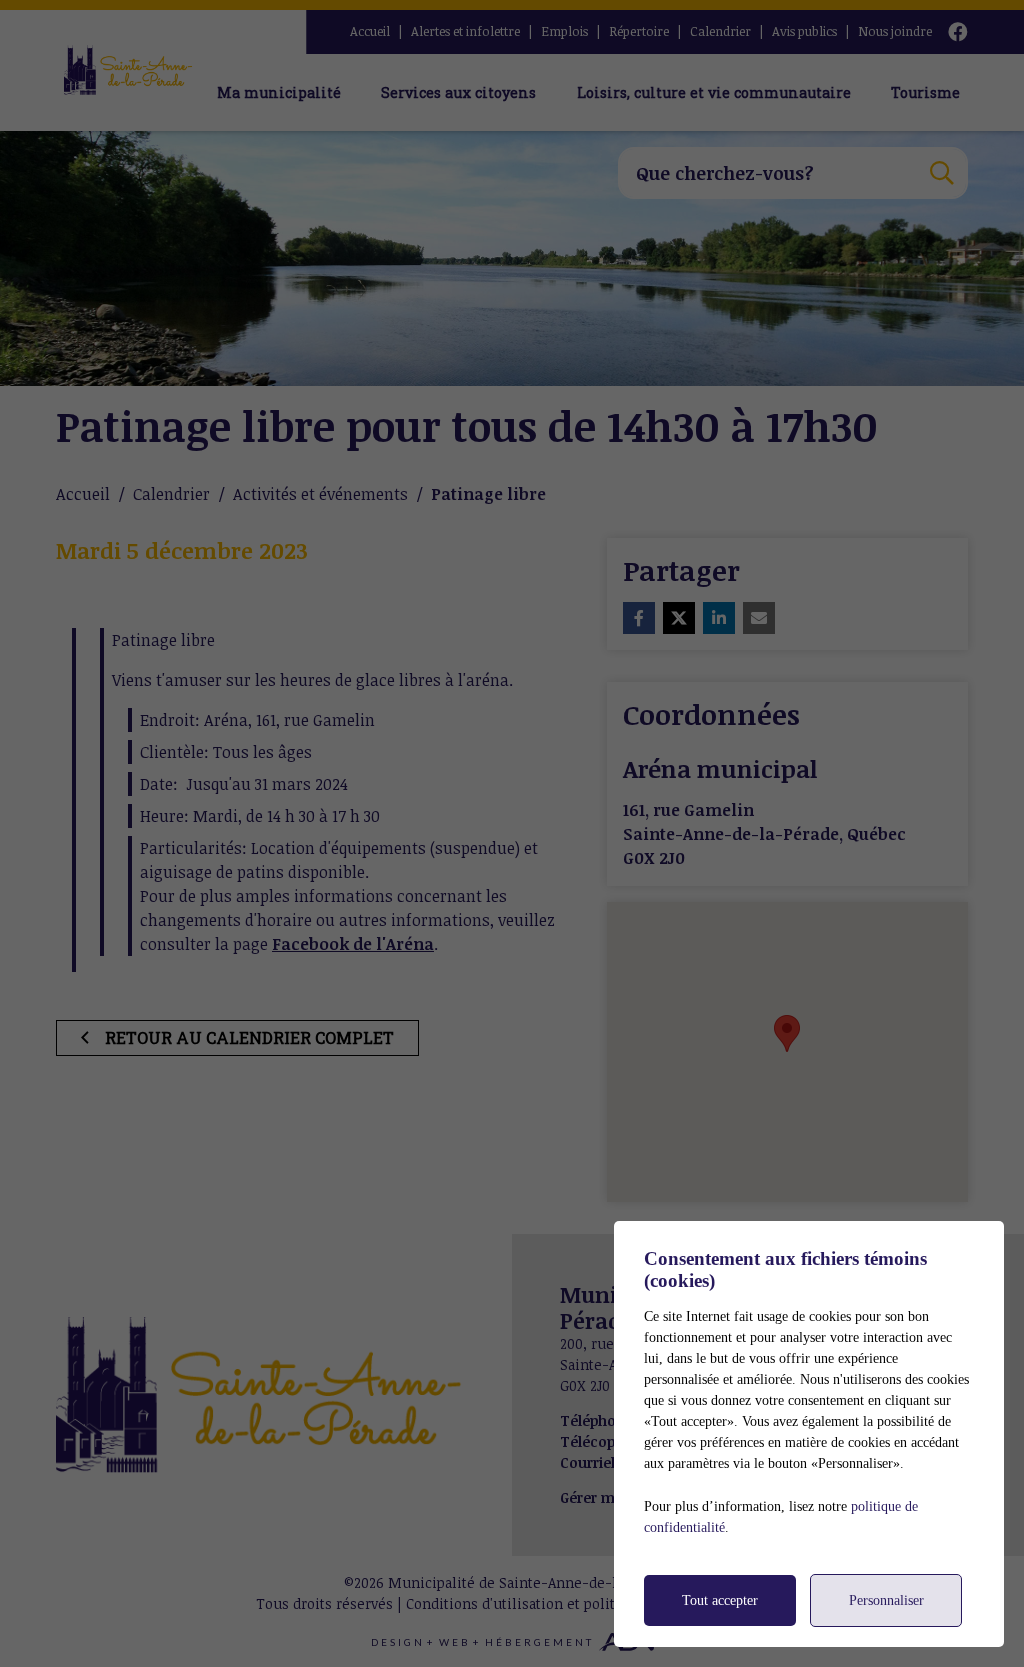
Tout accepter (720, 1600)
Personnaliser (886, 1600)
